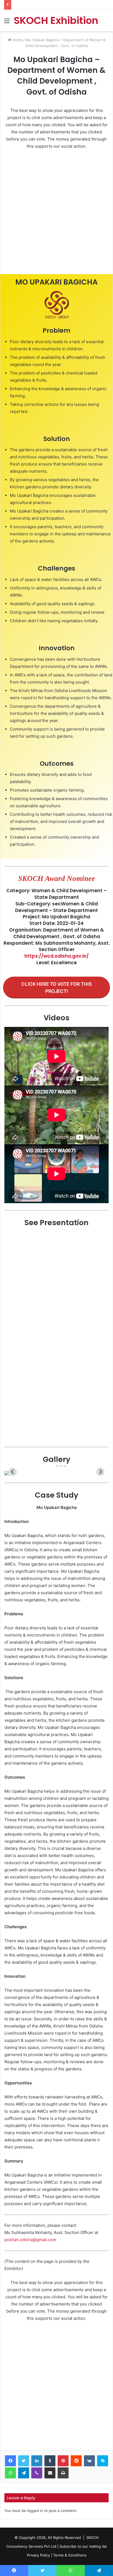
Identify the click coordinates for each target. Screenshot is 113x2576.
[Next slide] (100, 1472)
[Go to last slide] (13, 1472)
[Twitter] (24, 2461)
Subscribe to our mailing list (83, 2546)
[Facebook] (10, 2461)
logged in (35, 2511)
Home (17, 40)
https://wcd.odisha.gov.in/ (56, 956)
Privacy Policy (38, 2555)
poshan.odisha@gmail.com (30, 2240)
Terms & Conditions (70, 2555)
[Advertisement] (56, 213)
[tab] (53, 1466)
